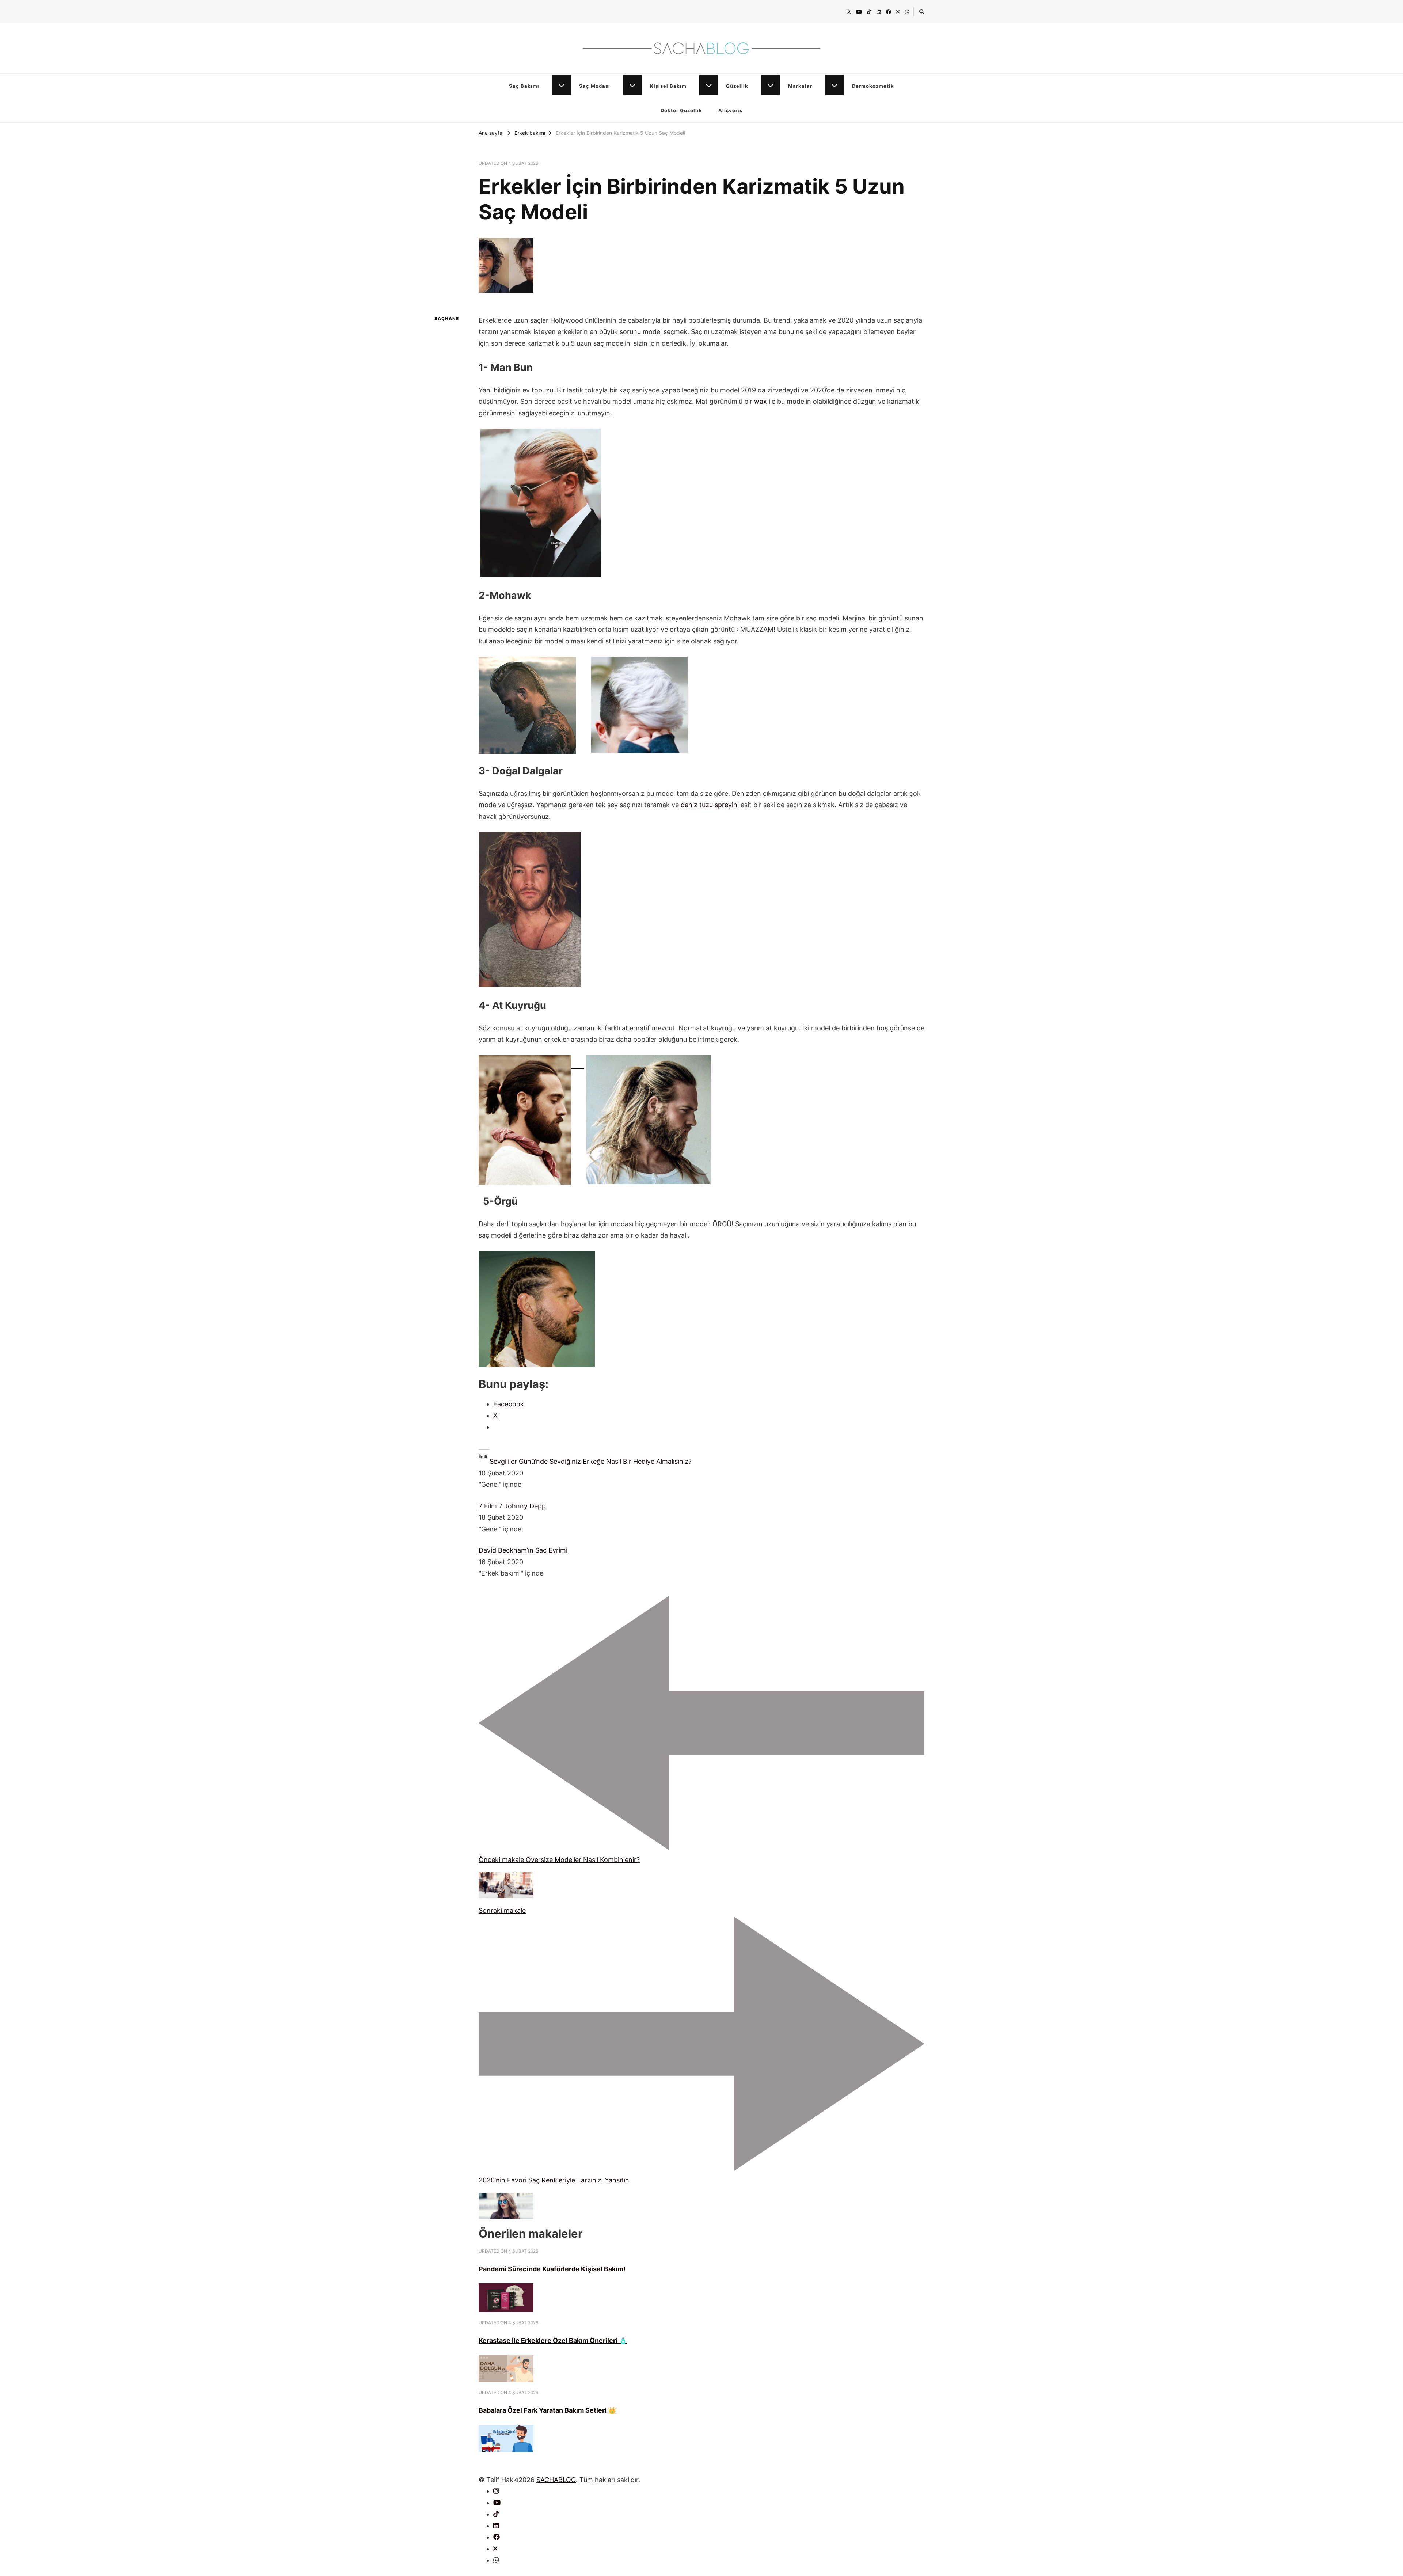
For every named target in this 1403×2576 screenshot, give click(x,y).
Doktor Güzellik (681, 110)
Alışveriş (730, 110)
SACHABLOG (556, 2480)
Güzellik (737, 86)
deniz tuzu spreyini (710, 805)
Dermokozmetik (873, 86)
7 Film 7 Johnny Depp (512, 1506)
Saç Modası (595, 86)
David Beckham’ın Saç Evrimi (523, 1550)
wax (761, 401)
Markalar (800, 86)
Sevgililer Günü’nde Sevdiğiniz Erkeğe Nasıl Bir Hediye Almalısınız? (591, 1461)
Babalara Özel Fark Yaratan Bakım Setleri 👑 (547, 2410)
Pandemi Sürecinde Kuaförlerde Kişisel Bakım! (552, 2269)
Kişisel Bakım (668, 86)
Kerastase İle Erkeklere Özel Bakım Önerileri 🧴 (553, 2341)
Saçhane (447, 318)
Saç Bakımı (524, 86)
